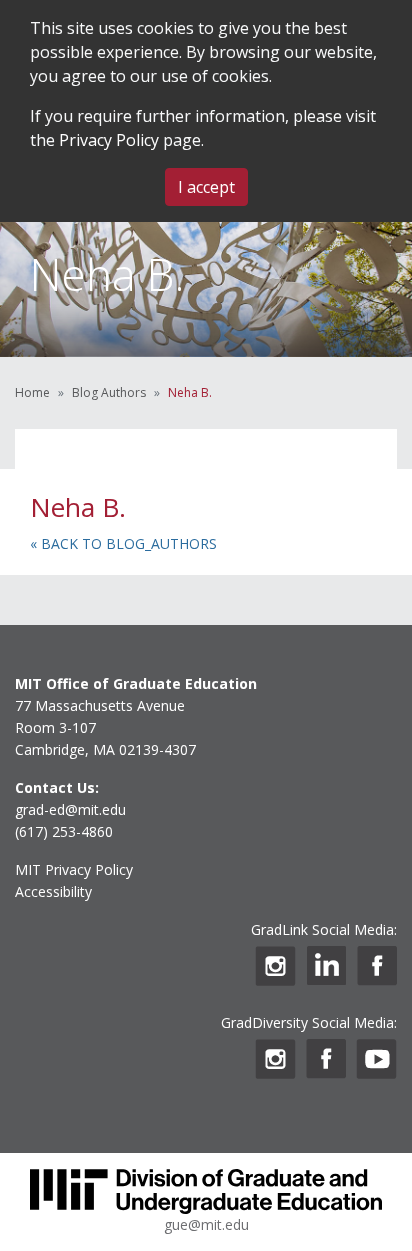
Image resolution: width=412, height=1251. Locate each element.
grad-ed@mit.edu (70, 809)
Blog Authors (109, 392)
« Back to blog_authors (123, 543)
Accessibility (53, 891)
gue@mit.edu (206, 1224)
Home (32, 392)
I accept (206, 187)
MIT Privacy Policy (74, 869)
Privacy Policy (109, 140)
